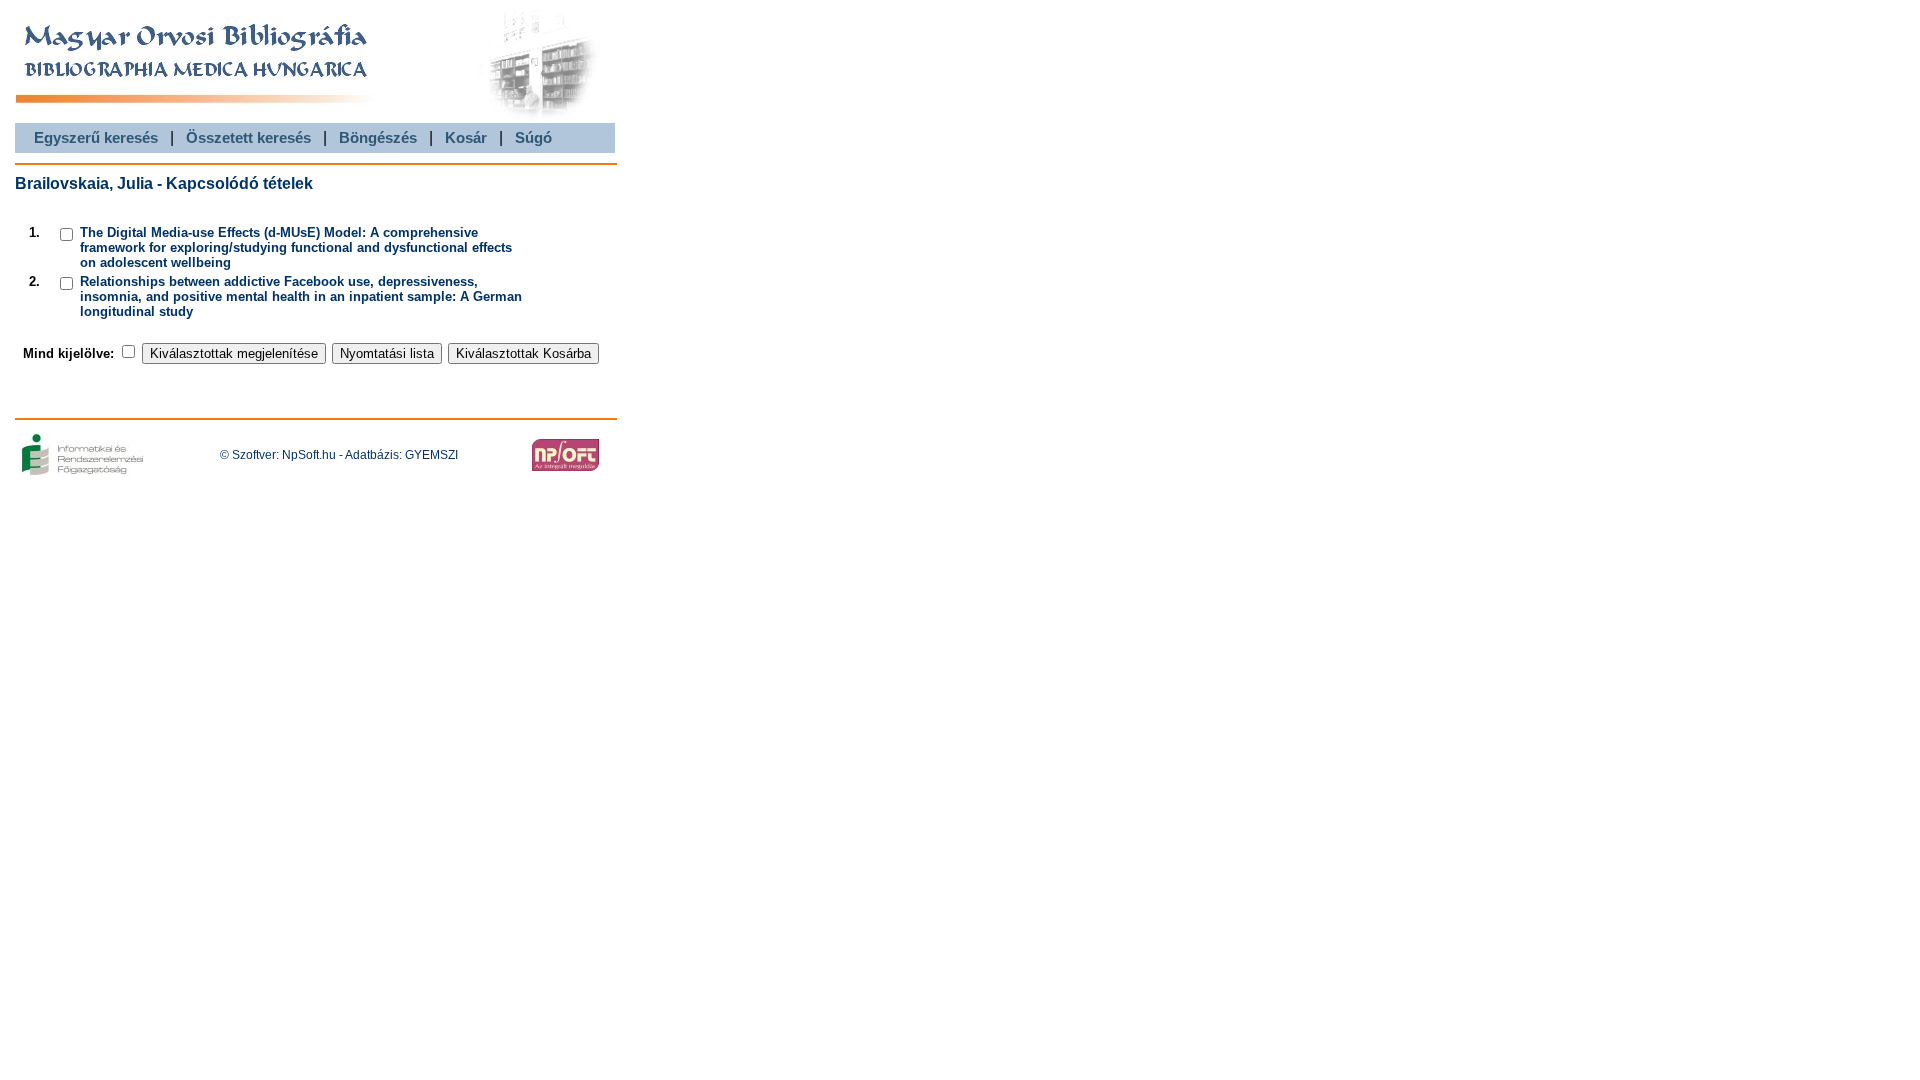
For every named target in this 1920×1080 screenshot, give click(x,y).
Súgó (533, 137)
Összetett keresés (248, 137)
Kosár (466, 137)
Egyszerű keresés (96, 137)
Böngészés (378, 137)
